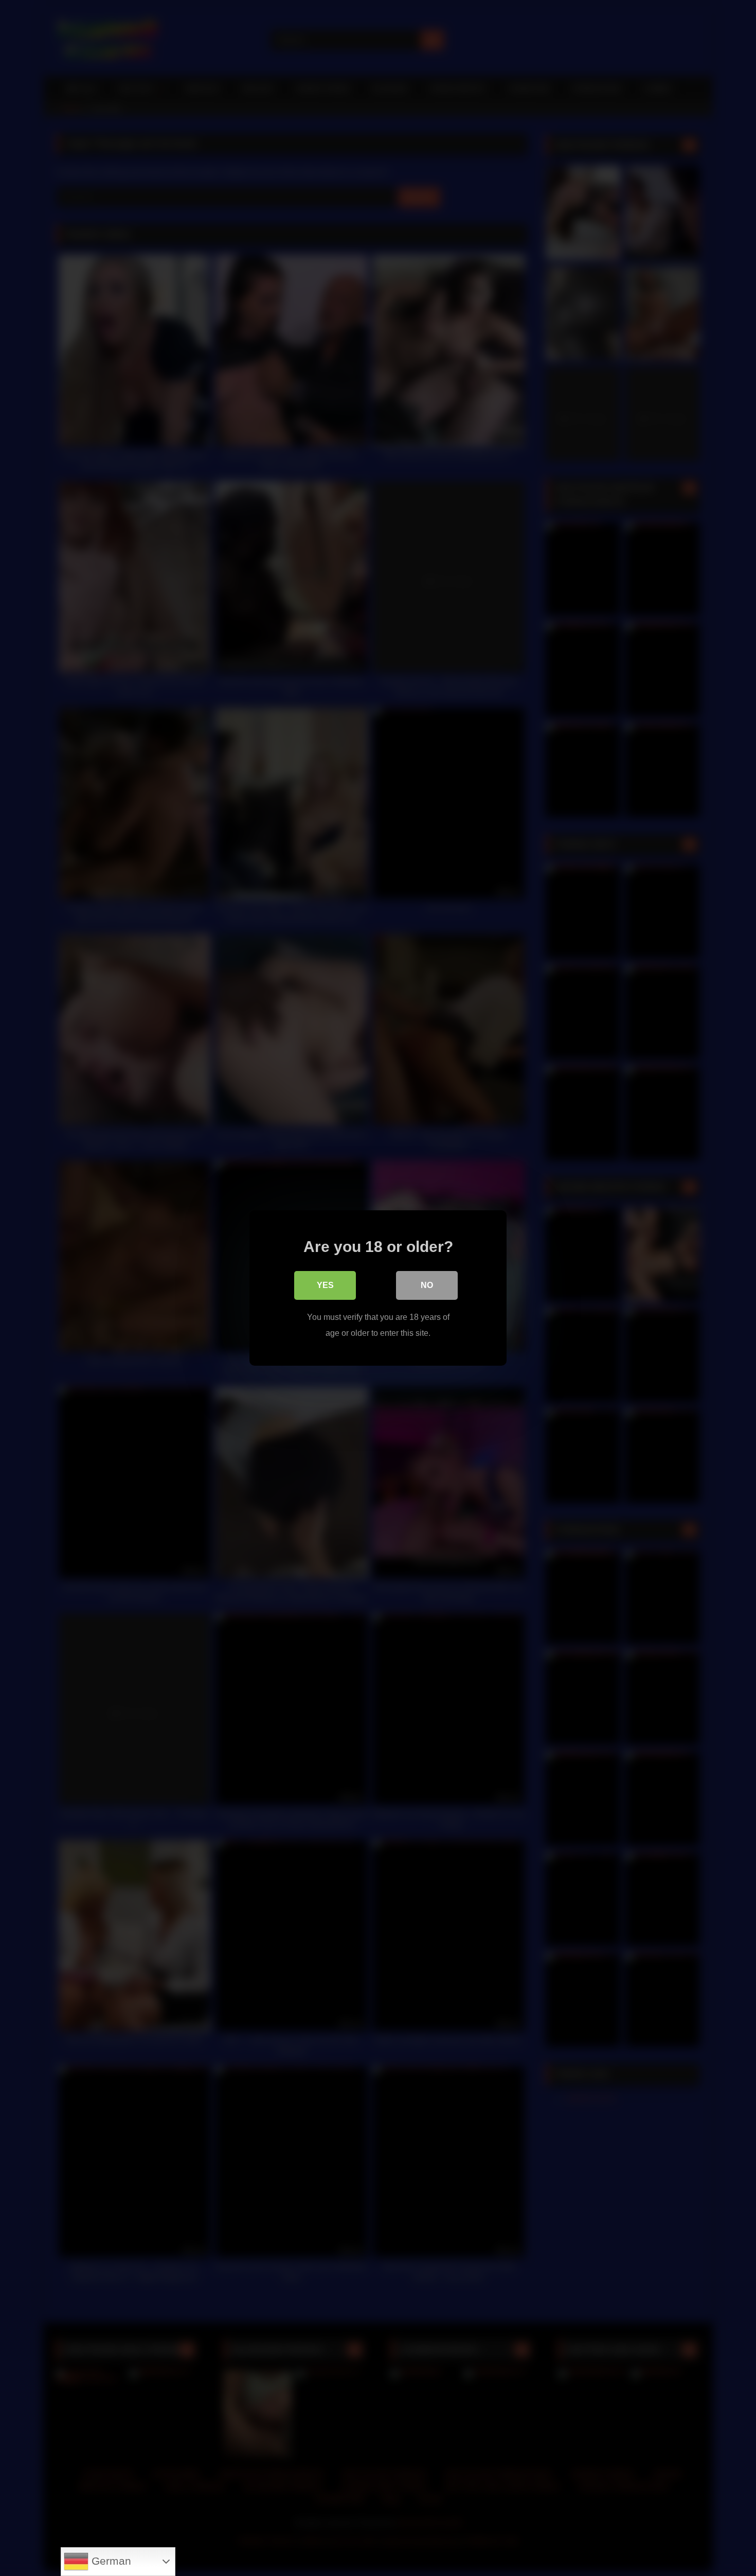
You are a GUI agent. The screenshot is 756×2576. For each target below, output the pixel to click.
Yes (325, 1285)
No (427, 1285)
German (110, 2561)
